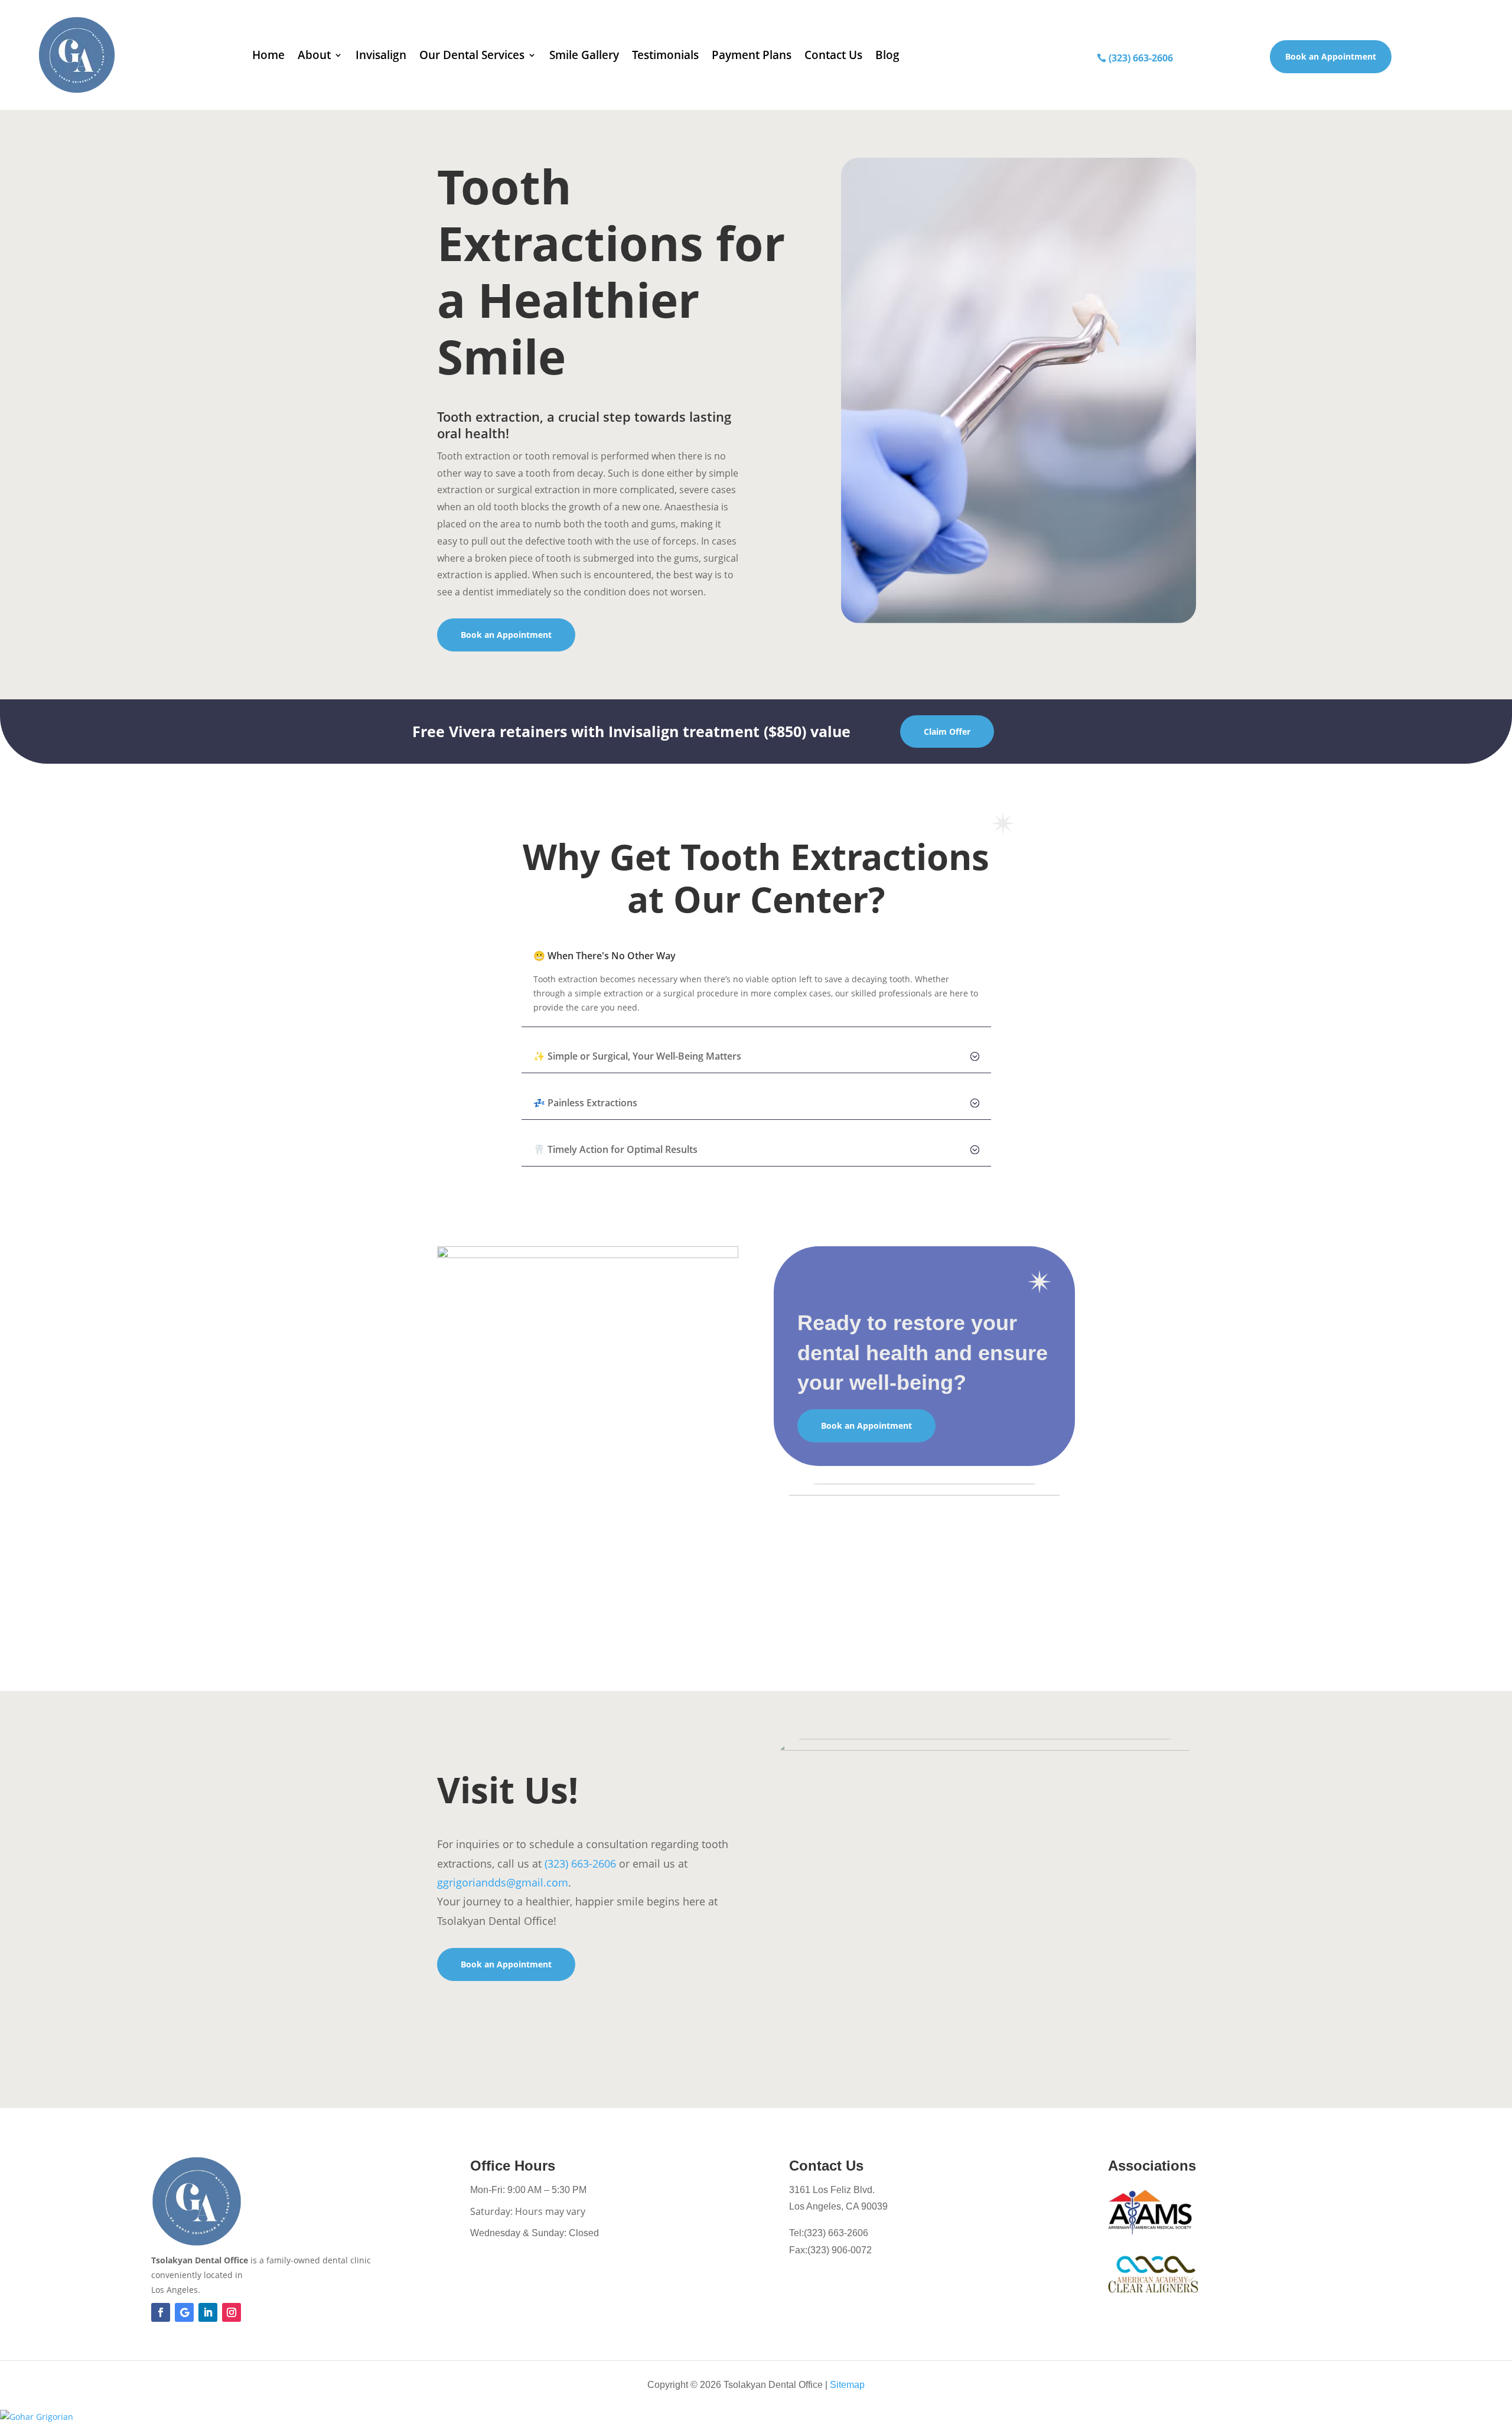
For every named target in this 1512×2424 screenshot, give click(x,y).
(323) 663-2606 (1141, 58)
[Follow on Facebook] (161, 2312)
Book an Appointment (1331, 56)
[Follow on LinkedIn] (208, 2312)
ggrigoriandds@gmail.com (503, 1882)
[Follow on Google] (184, 2312)
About (314, 55)
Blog (887, 55)
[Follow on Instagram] (232, 2312)
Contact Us (833, 55)
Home (268, 55)
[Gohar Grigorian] (756, 2417)
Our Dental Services (472, 55)
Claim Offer (947, 732)
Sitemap (847, 2385)
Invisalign (381, 55)
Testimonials (665, 55)
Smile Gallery (584, 55)
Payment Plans (752, 55)
